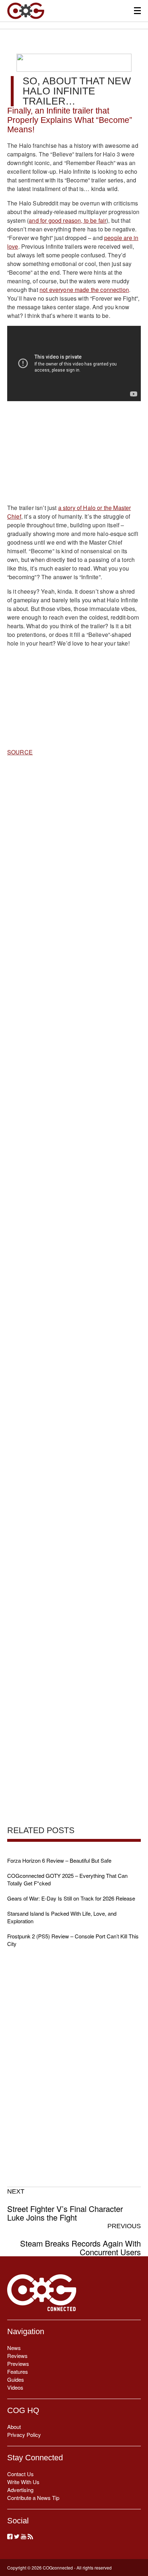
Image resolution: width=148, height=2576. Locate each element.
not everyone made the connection (84, 290)
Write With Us (23, 2482)
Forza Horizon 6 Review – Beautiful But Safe (59, 1860)
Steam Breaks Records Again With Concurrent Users (80, 2239)
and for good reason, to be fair (68, 220)
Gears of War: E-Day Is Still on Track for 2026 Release (71, 1898)
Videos (15, 2387)
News (14, 2348)
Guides (16, 2379)
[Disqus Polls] (74, 856)
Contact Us (20, 2474)
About (14, 2427)
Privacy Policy (24, 2435)
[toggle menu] (137, 11)
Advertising (20, 2490)
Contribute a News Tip (33, 2498)
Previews (18, 2364)
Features (18, 2371)
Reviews (17, 2356)
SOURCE (20, 752)
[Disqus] (74, 1043)
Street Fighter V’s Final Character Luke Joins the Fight (65, 2205)
